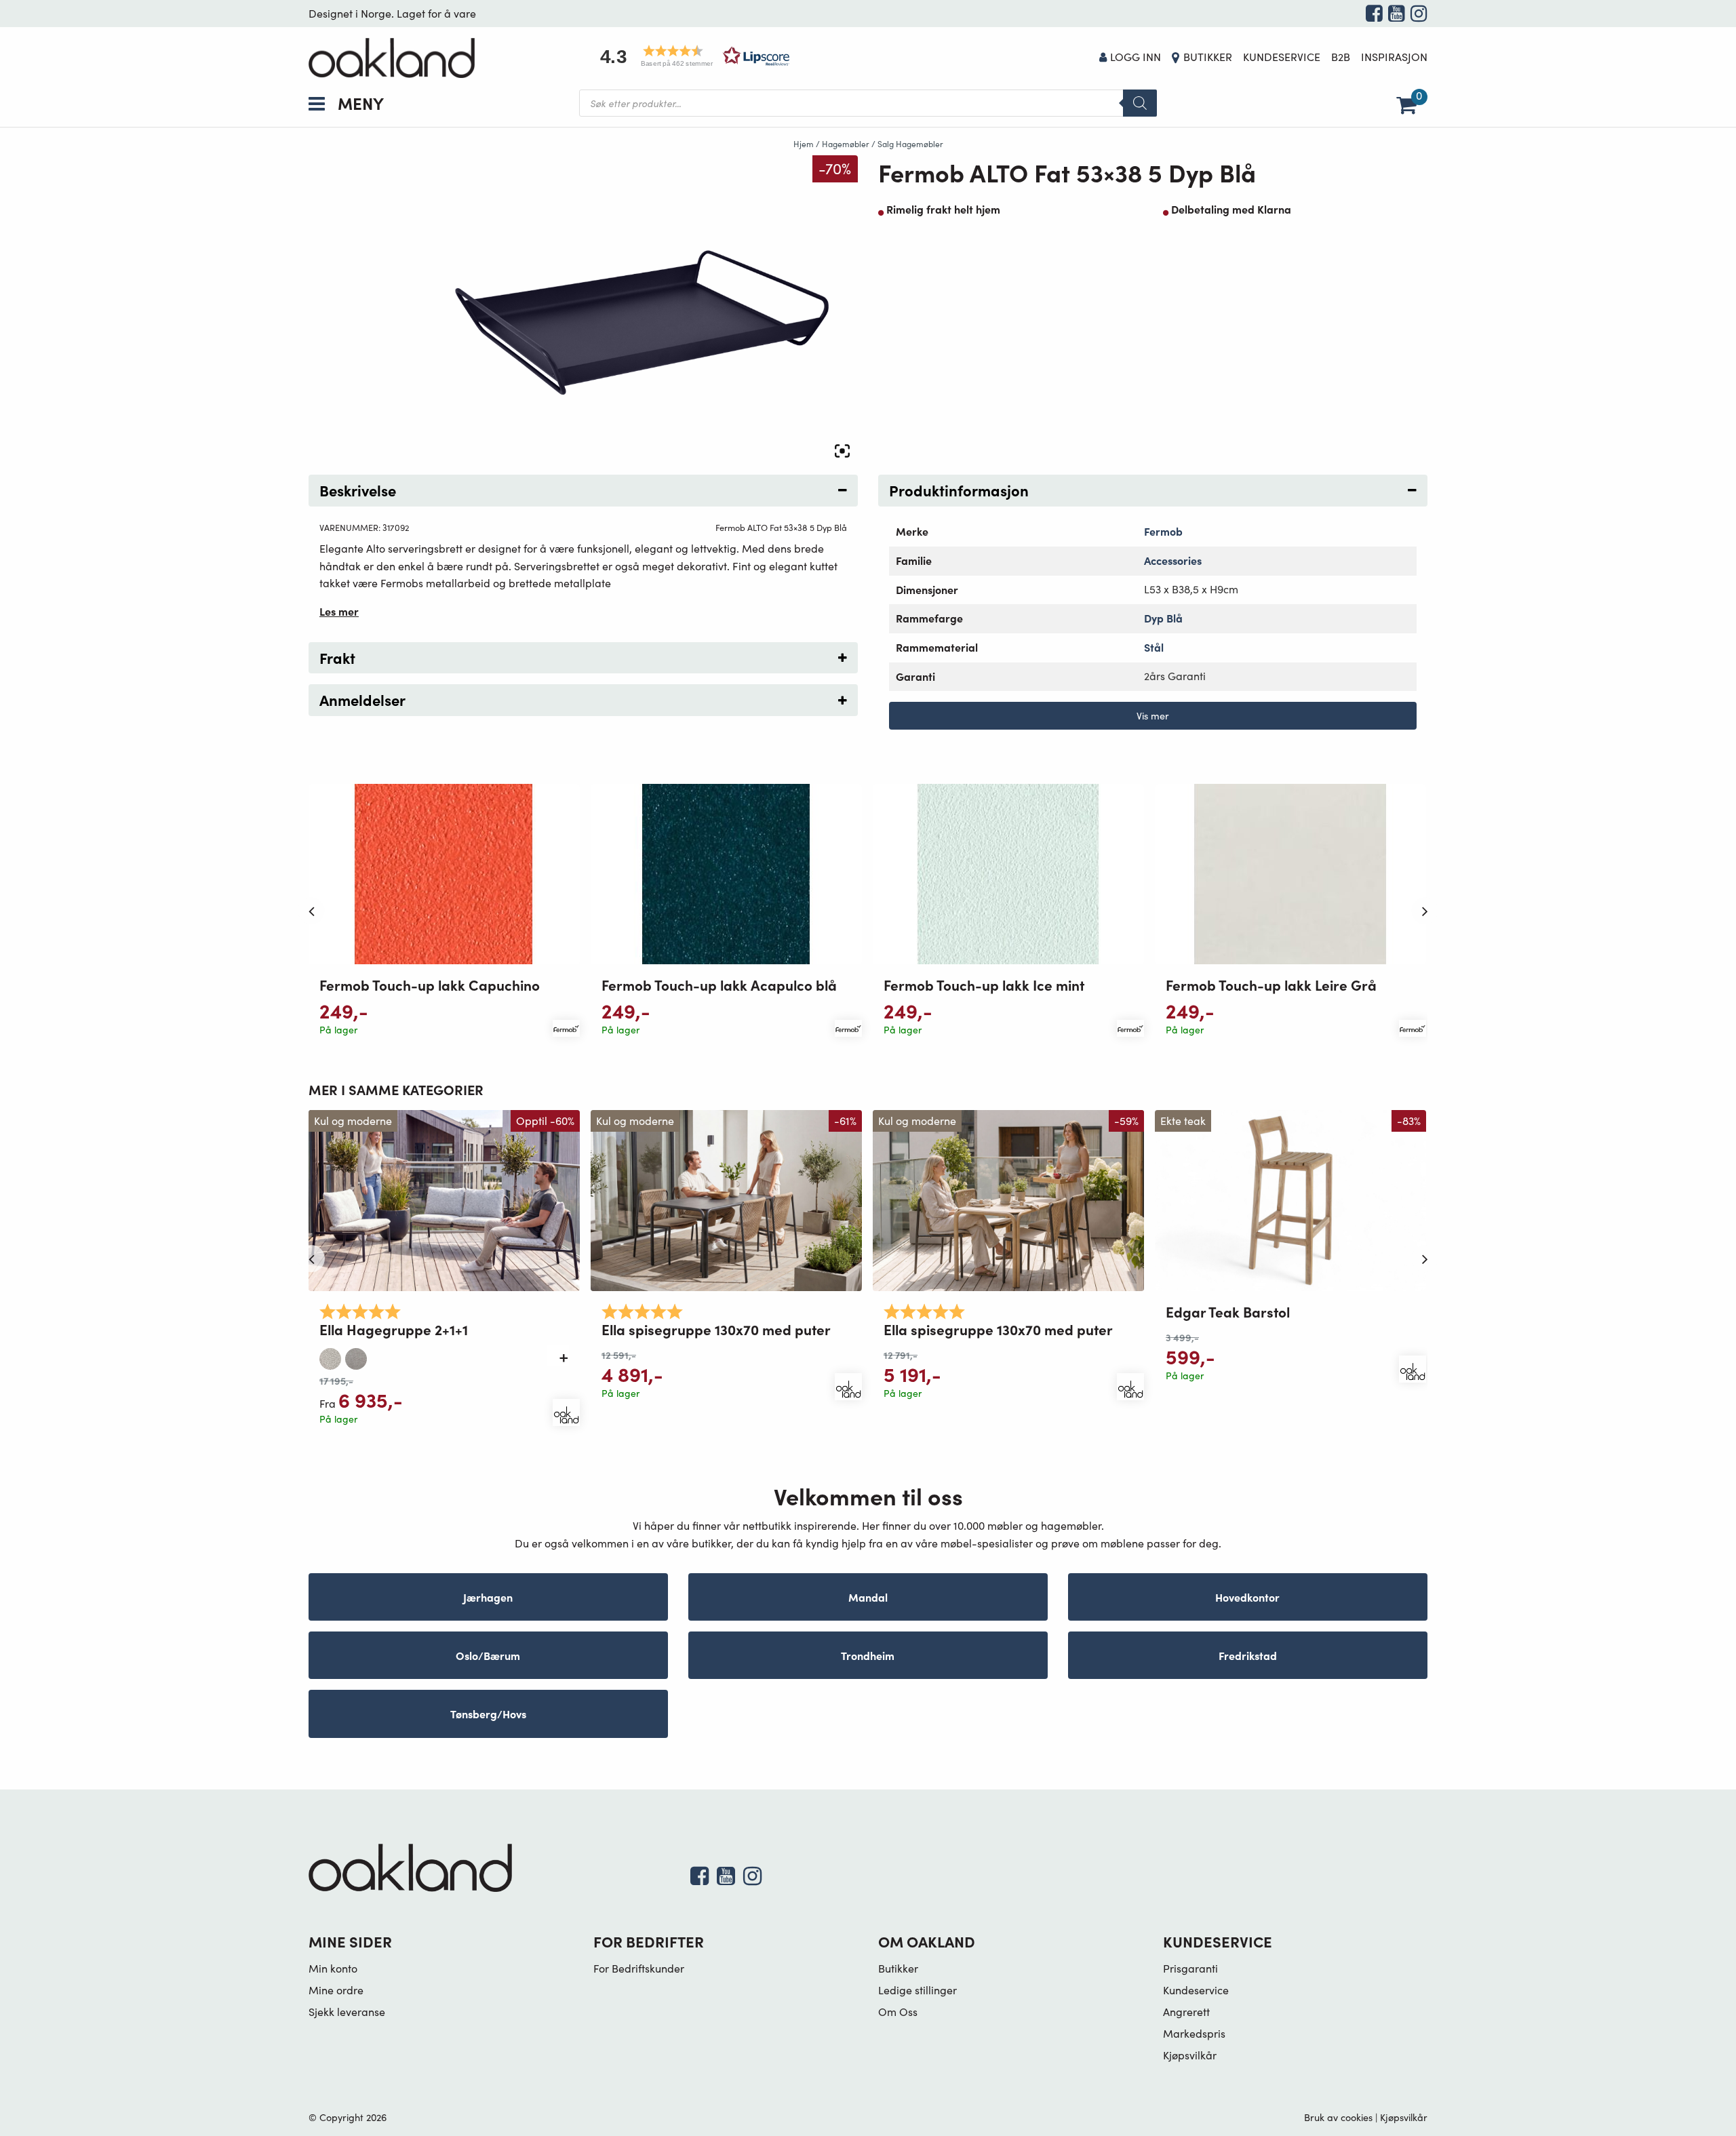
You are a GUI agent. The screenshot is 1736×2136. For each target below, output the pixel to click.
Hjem (804, 144)
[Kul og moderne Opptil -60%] (444, 1199)
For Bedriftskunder (639, 1968)
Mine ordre (336, 1990)
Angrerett (1186, 2012)
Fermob (1163, 531)
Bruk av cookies (1338, 2117)
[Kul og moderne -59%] (1008, 1199)
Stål (1154, 647)
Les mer (339, 611)
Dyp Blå (1163, 618)
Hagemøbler (846, 144)
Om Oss (898, 2012)
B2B (1341, 57)
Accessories (1173, 560)
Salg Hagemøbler (910, 144)
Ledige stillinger (918, 1990)
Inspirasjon (1394, 57)
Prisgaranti (1190, 1968)
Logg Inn (1136, 57)
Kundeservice (1282, 57)
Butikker (1208, 57)
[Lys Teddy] (330, 1356)
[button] (690, 56)
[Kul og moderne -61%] (726, 1199)
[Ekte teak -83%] (1290, 1199)
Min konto (333, 1968)
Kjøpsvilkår (1190, 2055)
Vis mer (1153, 715)
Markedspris (1194, 2033)
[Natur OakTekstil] (356, 1356)
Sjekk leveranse (347, 2012)
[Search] (1140, 103)
